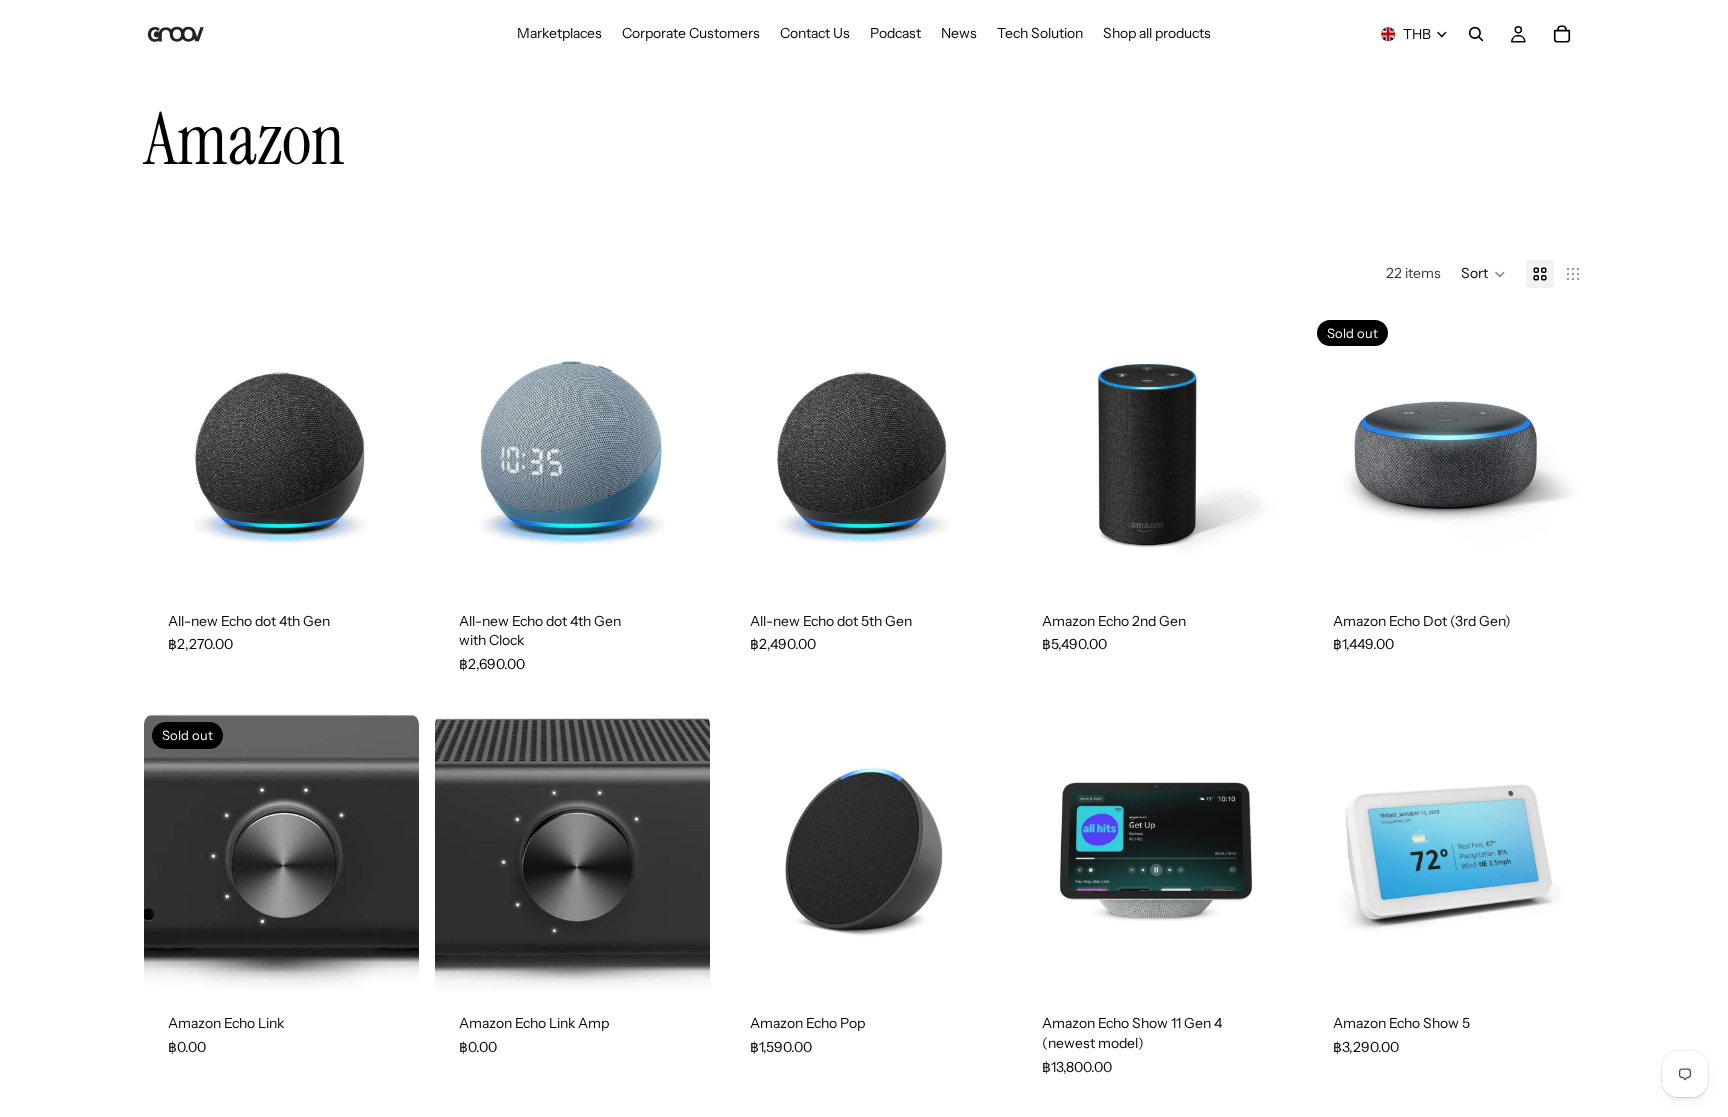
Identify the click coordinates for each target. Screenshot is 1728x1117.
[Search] (1476, 34)
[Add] (1262, 557)
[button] (1483, 274)
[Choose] (388, 557)
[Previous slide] (174, 450)
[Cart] (1562, 34)
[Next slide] (389, 450)
